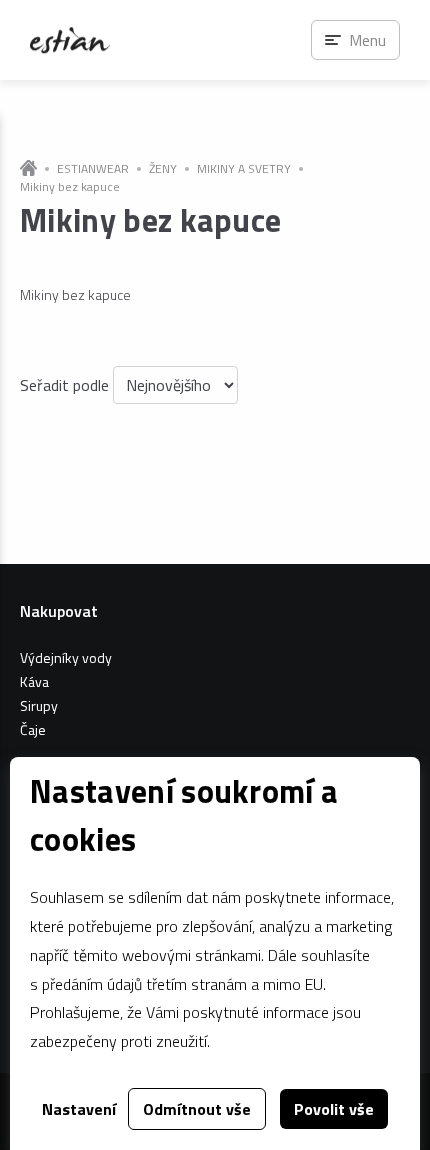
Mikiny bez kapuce (70, 187)
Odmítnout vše (197, 1109)
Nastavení (79, 1109)
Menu (367, 40)
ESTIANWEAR (93, 169)
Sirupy (39, 705)
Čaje (33, 729)
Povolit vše (334, 1109)
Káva (34, 681)
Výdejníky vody (66, 657)
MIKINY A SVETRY (244, 169)
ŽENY (163, 169)
